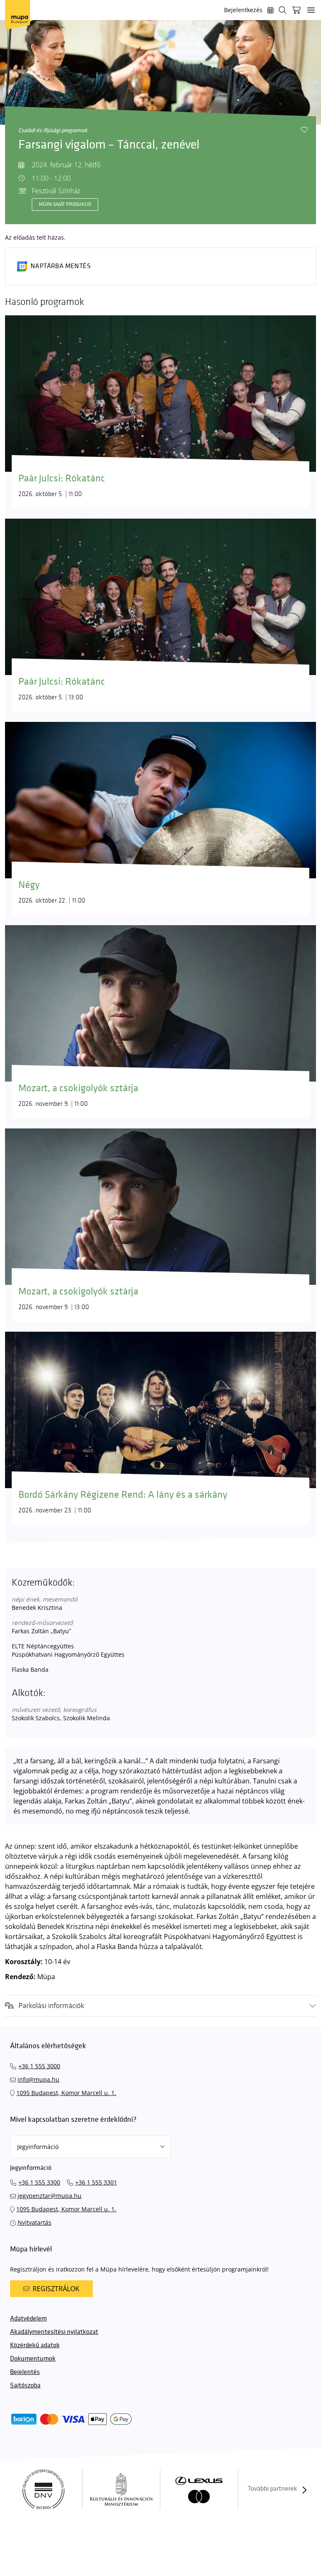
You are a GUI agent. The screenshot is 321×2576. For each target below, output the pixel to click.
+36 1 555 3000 (39, 2066)
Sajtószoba (25, 2385)
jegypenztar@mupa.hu (50, 2196)
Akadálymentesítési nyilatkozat (54, 2332)
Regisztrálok (56, 2289)
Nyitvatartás (34, 2222)
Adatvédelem (28, 2319)
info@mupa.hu (38, 2079)
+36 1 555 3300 (39, 2182)
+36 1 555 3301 (96, 2182)
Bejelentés (25, 2372)
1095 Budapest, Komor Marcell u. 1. (66, 2093)
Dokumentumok (33, 2359)
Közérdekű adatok (35, 2345)
